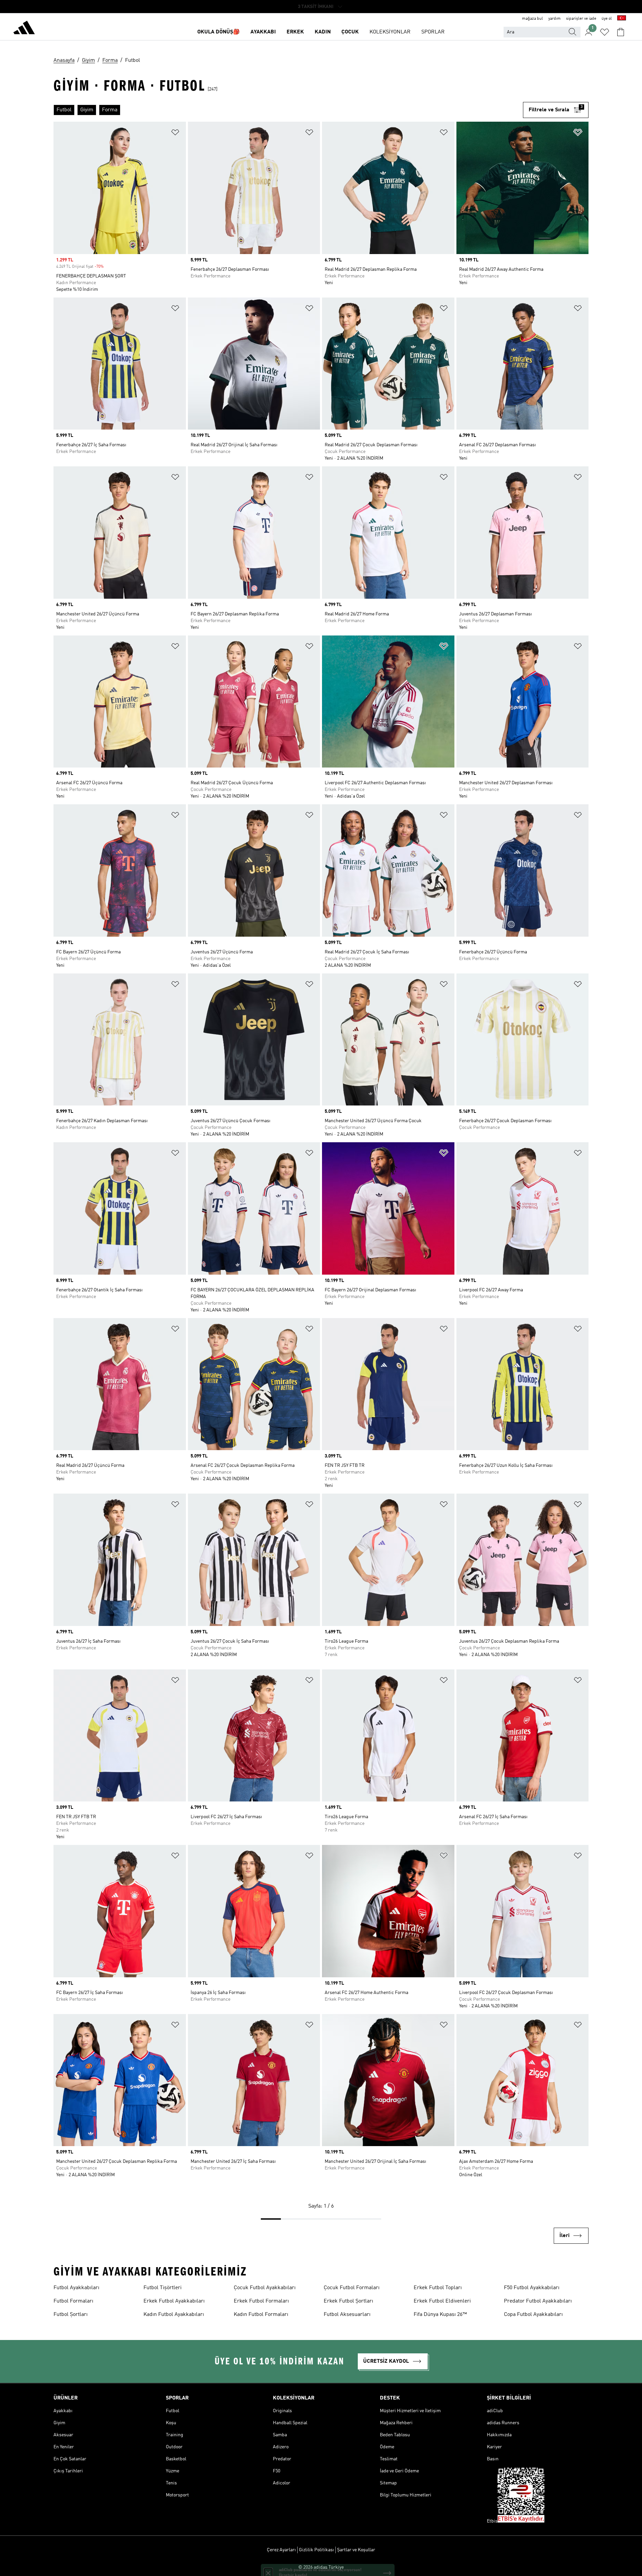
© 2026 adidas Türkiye (321, 2567)
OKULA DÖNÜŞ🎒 (219, 32)
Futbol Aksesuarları (347, 2315)
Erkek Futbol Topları (438, 2288)
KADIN (323, 32)
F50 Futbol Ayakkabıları (532, 2288)
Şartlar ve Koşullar (356, 2550)
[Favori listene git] (605, 32)
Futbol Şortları (71, 2315)
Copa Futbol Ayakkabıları (533, 2315)
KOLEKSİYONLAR (390, 32)
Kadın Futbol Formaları (261, 2315)
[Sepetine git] (621, 32)
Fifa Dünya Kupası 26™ (440, 2315)
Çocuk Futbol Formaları (352, 2288)
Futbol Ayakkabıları (76, 2288)
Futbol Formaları (73, 2301)
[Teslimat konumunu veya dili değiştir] (622, 19)
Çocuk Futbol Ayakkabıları (265, 2288)
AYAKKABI (263, 32)
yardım (555, 19)
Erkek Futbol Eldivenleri (442, 2301)
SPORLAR (433, 32)
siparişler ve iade (581, 19)
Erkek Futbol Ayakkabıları (174, 2301)
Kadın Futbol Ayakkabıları (174, 2315)
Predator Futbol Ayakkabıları (538, 2301)
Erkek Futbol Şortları (348, 2301)
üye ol (607, 19)
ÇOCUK (350, 32)
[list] (288, 110)
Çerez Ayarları (281, 2550)
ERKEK (295, 32)
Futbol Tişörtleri (163, 2288)
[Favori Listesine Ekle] (175, 134)
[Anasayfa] (24, 29)
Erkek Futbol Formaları (261, 2301)
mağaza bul (532, 19)
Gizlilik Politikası (316, 2550)
